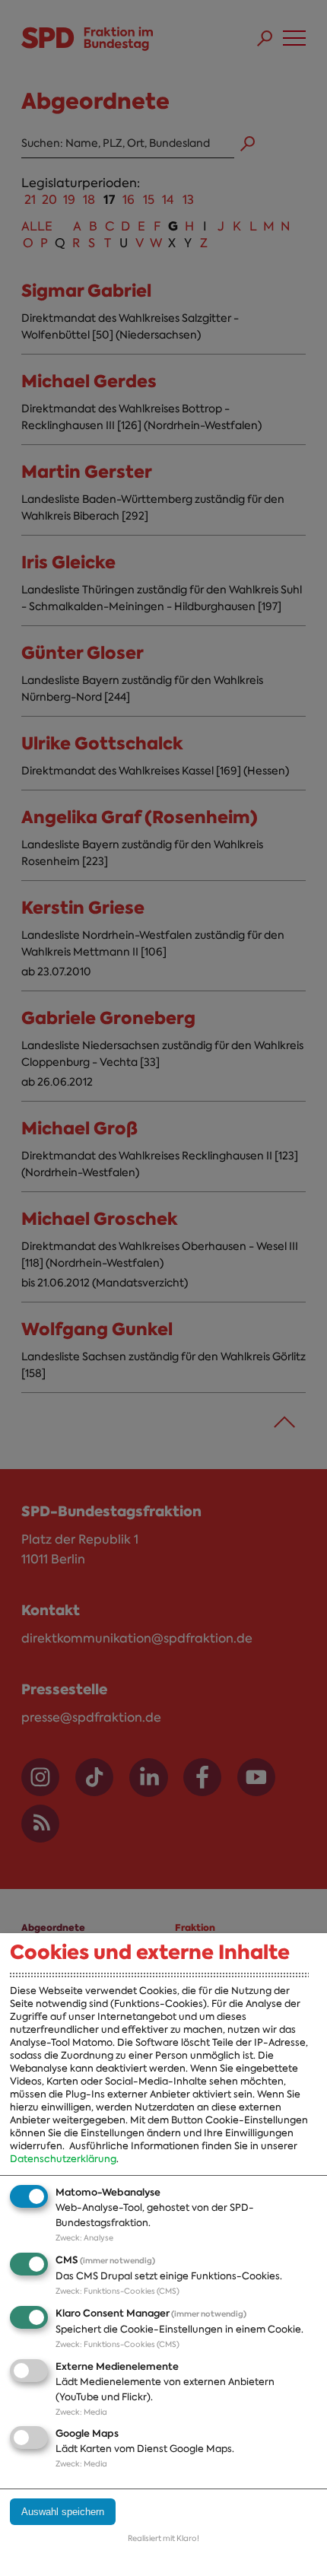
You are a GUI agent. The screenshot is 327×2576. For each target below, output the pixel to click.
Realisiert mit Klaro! (163, 2538)
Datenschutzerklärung (63, 2159)
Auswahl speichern (63, 2512)
